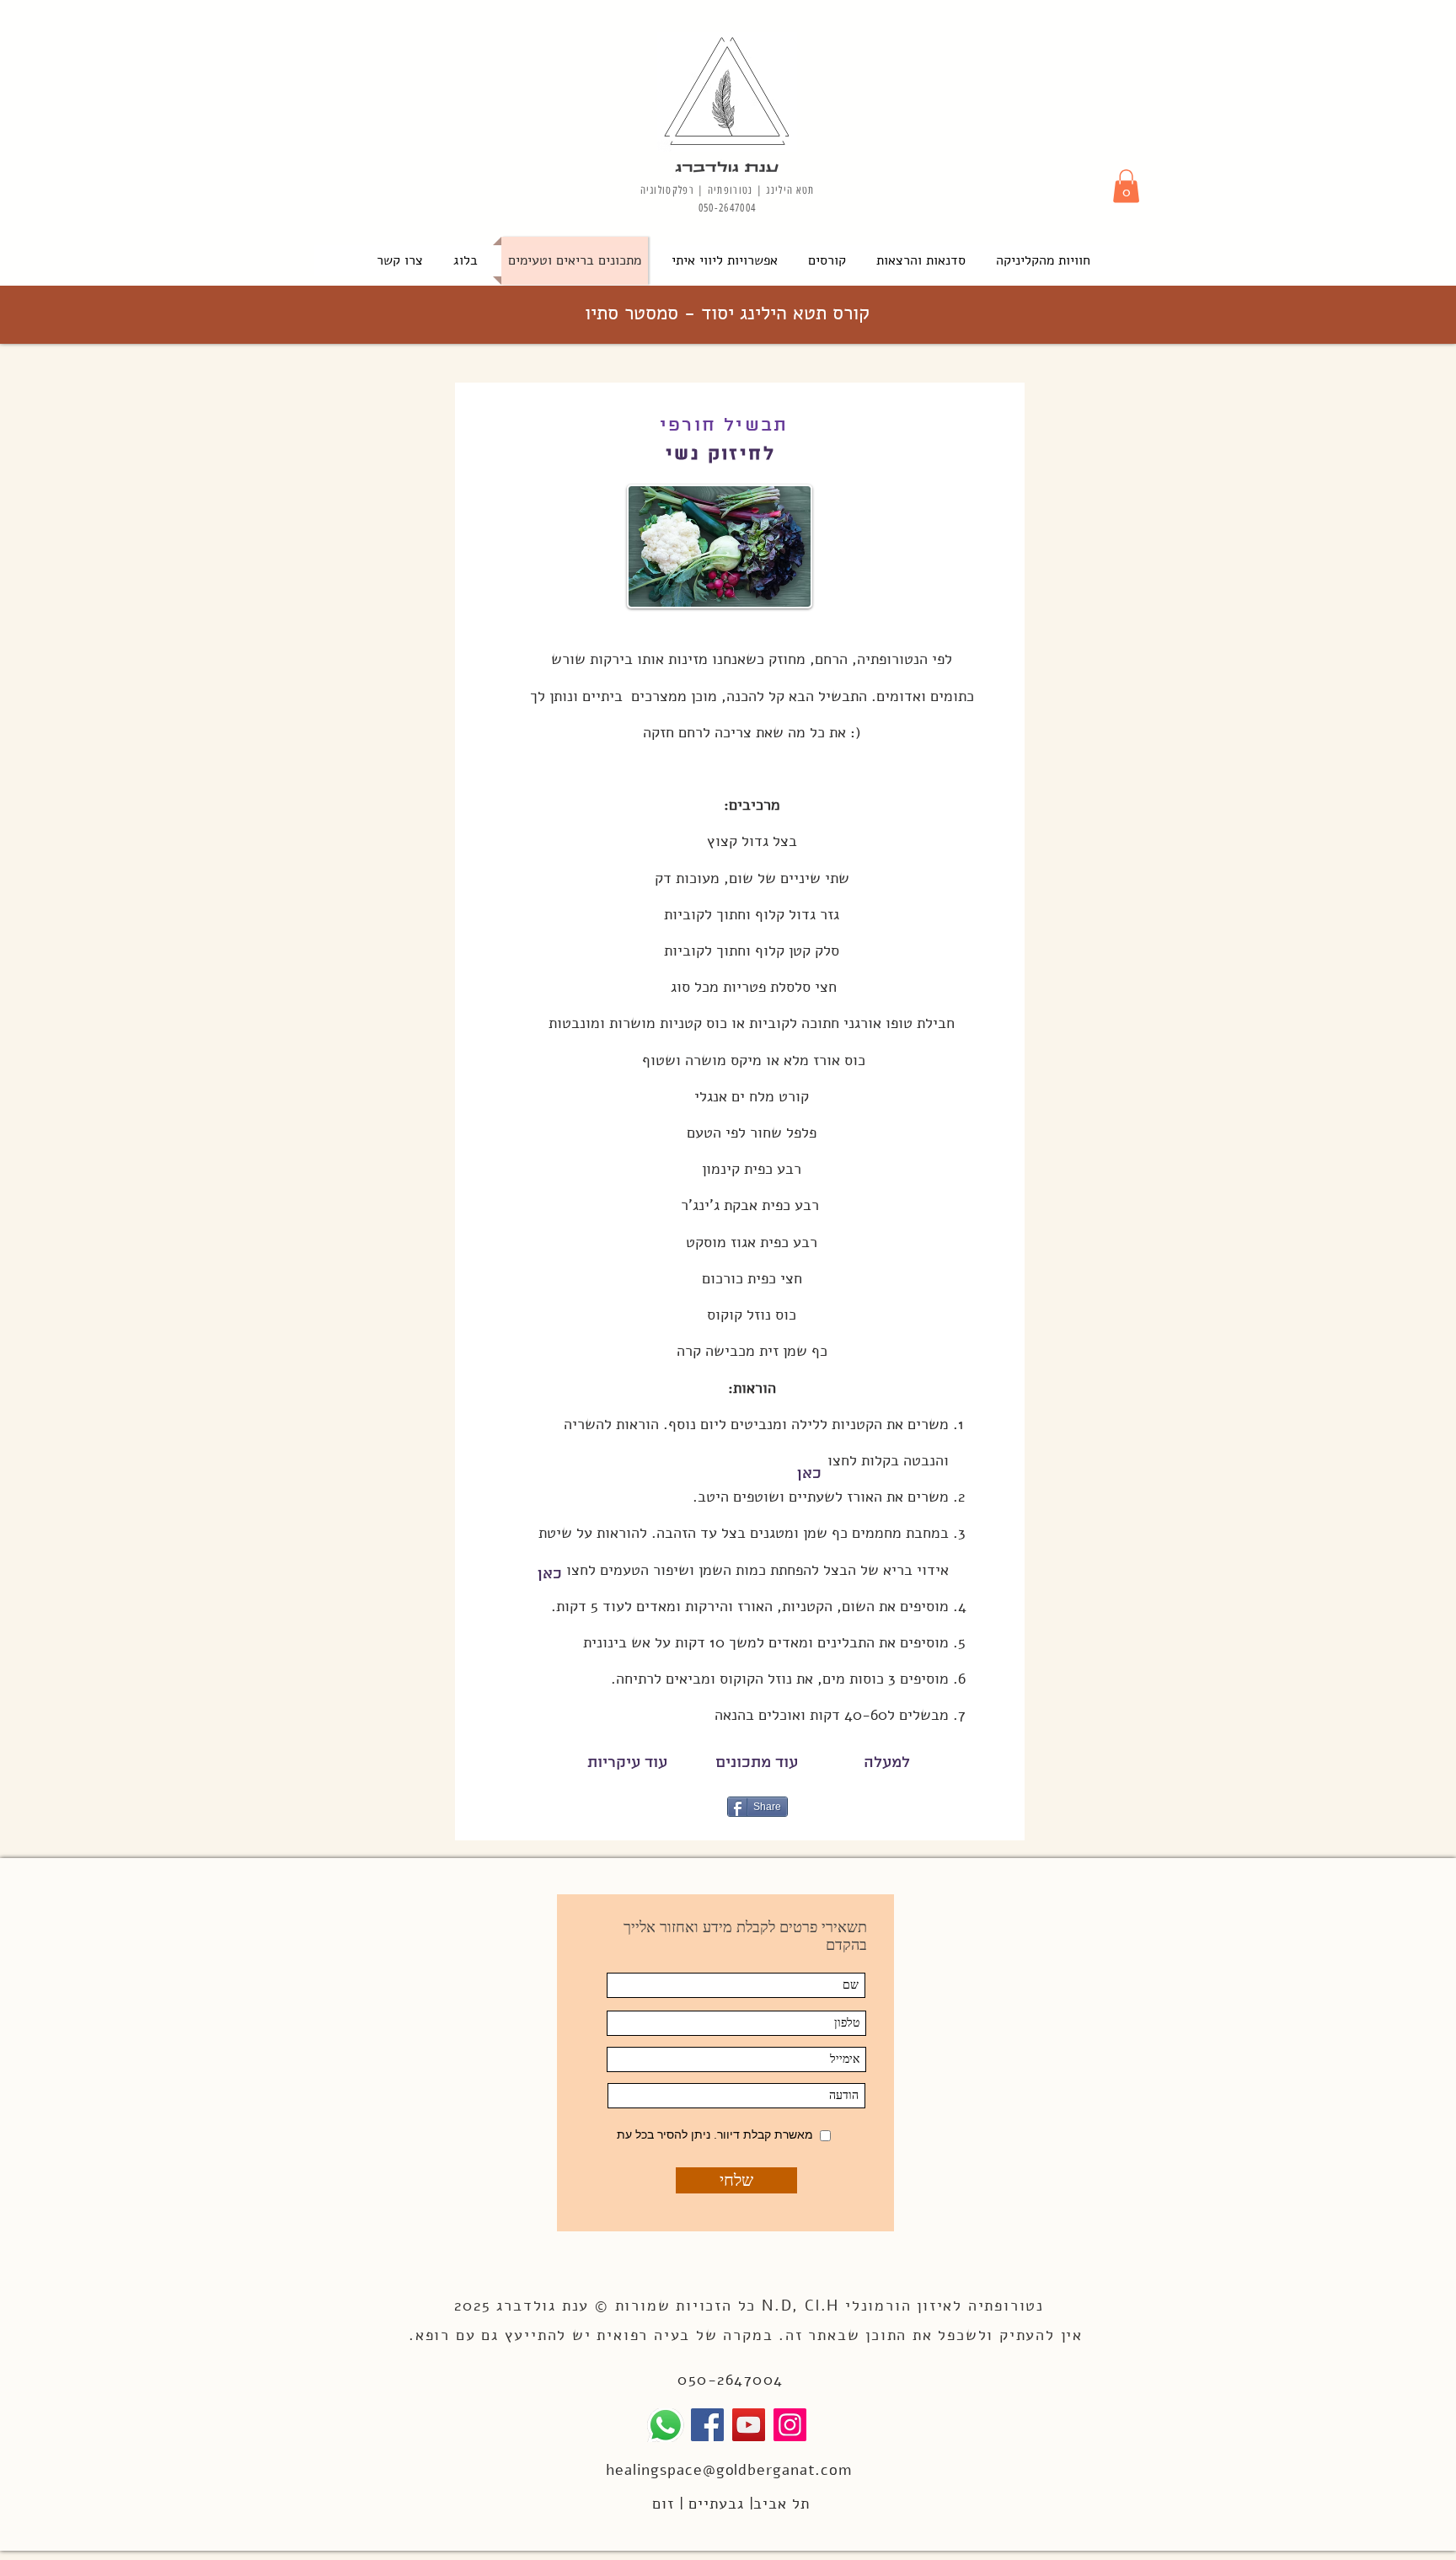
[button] (1126, 186)
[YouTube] (749, 2425)
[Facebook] (707, 2425)
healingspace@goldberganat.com (729, 2470)
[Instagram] (790, 2425)
